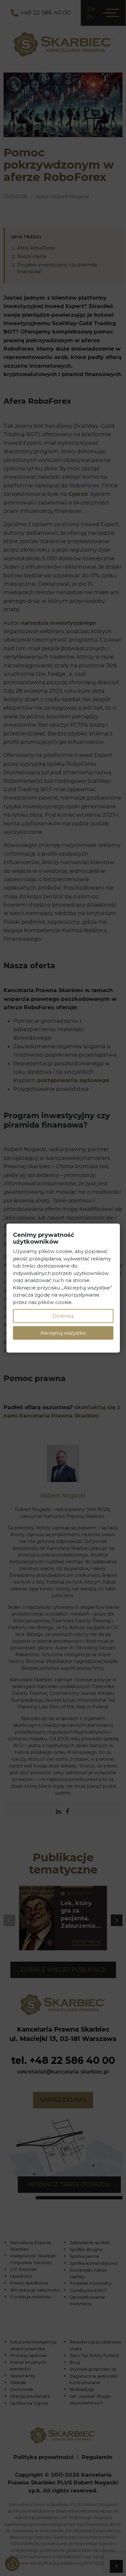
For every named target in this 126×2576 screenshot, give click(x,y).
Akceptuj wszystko (63, 1333)
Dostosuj (63, 1316)
